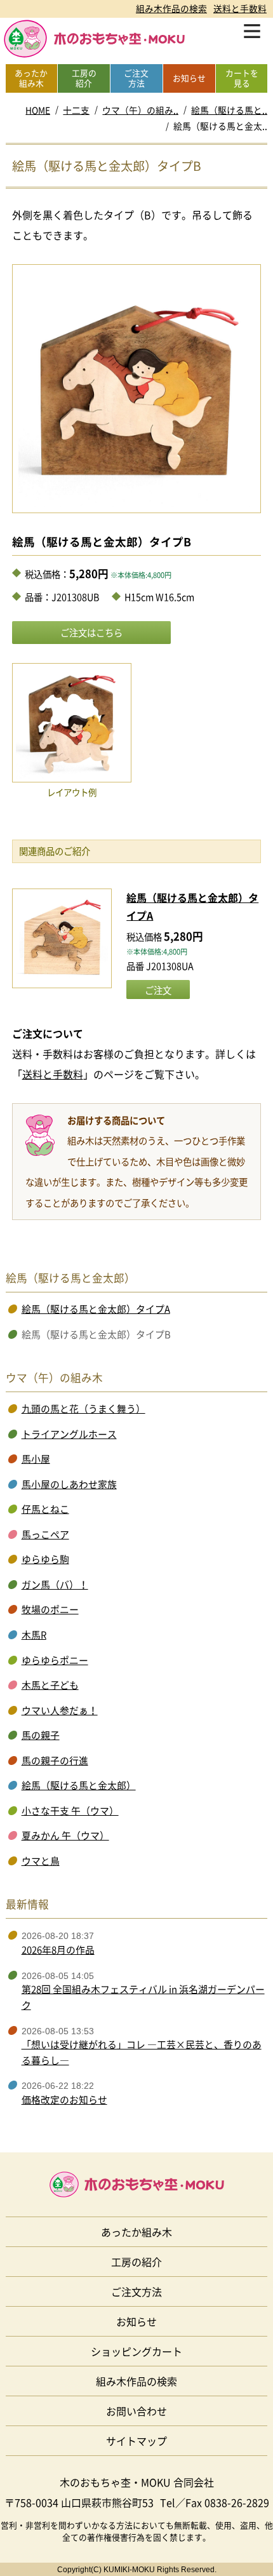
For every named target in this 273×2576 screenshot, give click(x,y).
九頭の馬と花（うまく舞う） (83, 1409)
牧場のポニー (50, 1609)
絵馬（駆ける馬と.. (229, 110)
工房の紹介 (136, 2262)
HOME (38, 110)
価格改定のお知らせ (64, 2100)
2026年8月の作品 (58, 1950)
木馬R (34, 1635)
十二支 (76, 110)
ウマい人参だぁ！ (60, 1710)
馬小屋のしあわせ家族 (69, 1484)
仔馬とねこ (45, 1509)
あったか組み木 (136, 2232)
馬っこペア (45, 1534)
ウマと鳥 (41, 1861)
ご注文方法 (136, 2291)
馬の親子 (41, 1735)
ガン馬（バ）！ (55, 1585)
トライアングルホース (69, 1434)
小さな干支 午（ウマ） (70, 1811)
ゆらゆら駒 (45, 1559)
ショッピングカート (136, 2351)
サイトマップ (136, 2441)
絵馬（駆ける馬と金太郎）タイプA (96, 1309)
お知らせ (136, 2321)
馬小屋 (36, 1459)
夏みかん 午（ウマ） (65, 1835)
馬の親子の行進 (55, 1761)
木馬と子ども (50, 1685)
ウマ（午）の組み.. (140, 110)
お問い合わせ (136, 2411)
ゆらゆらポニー (55, 1660)
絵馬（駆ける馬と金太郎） (79, 1785)
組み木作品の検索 (171, 8)
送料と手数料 (240, 8)
